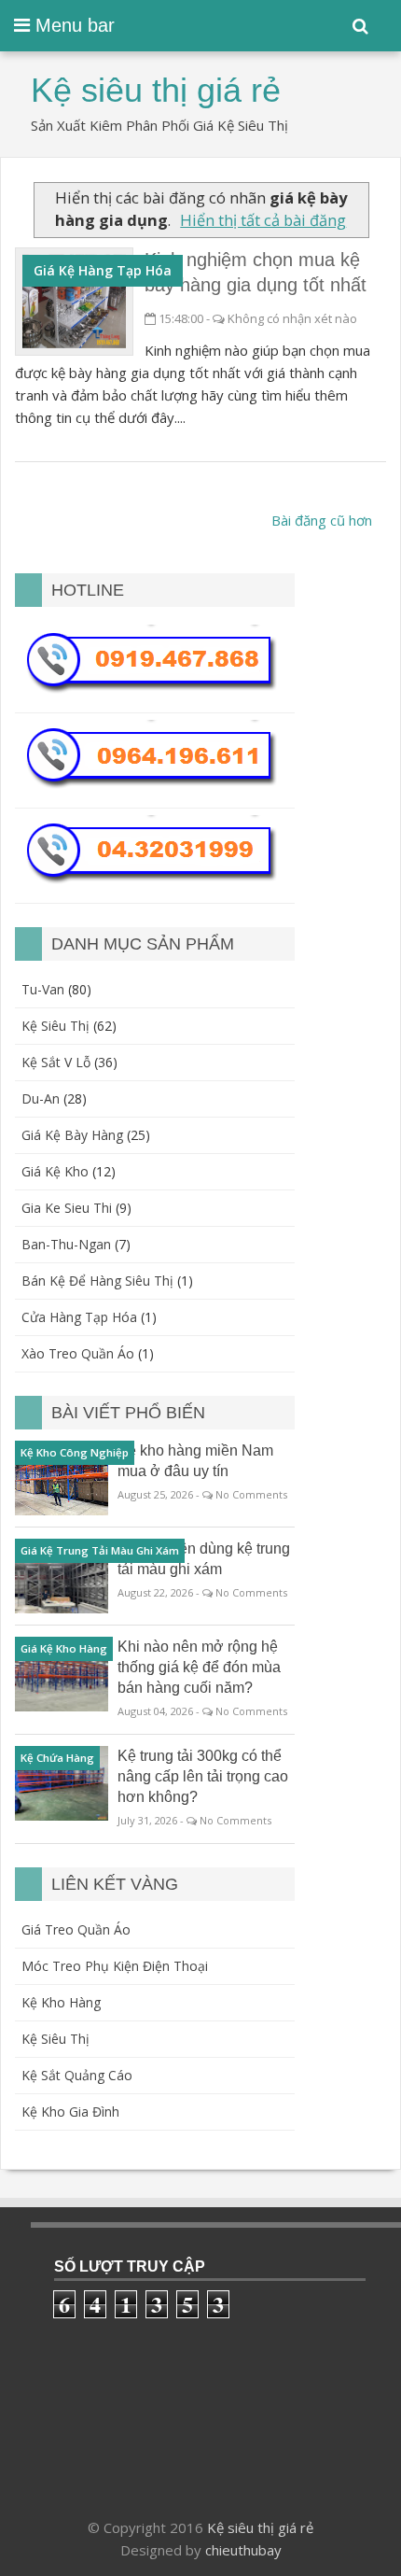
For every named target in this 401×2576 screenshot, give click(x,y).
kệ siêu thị (55, 1026)
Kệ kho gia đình (70, 2111)
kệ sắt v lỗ (56, 1062)
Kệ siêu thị (55, 2039)
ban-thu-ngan (66, 1244)
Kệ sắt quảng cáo (77, 2075)
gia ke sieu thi (67, 1208)
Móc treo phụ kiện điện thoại (115, 1966)
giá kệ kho (55, 1171)
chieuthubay (243, 2550)
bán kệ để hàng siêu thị (97, 1281)
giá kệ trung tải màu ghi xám (100, 1550)
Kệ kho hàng (61, 2002)
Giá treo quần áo (76, 1929)
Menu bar (72, 25)
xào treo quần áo (78, 1353)
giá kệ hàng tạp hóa (103, 270)
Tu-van (43, 989)
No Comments (251, 1494)
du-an (41, 1098)
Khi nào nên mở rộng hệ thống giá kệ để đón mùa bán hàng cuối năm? (199, 1667)
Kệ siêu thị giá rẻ (260, 2527)
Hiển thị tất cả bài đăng (263, 220)
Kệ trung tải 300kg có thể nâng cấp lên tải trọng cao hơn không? (203, 1776)
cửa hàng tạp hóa (79, 1317)
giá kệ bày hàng (72, 1135)
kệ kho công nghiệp (75, 1452)
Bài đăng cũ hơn (322, 520)
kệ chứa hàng (57, 1758)
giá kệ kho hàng (64, 1648)
